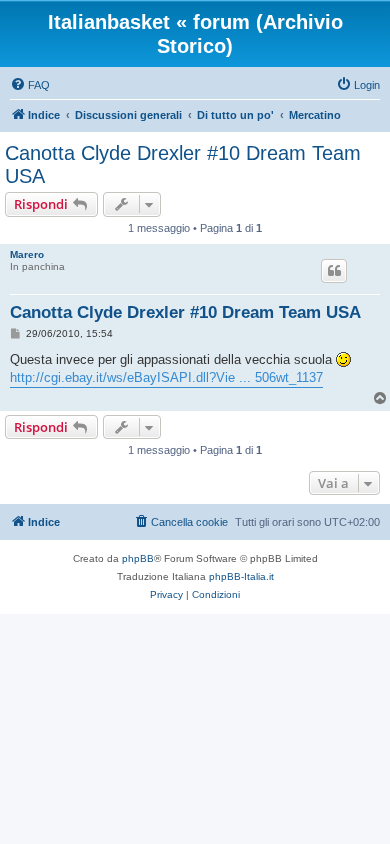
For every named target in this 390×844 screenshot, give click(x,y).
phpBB (138, 558)
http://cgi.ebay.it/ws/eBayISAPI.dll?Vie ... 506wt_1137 (166, 377)
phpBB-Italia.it (241, 576)
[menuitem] (30, 85)
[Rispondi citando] (334, 271)
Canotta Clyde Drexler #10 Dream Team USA (183, 164)
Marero (27, 254)
